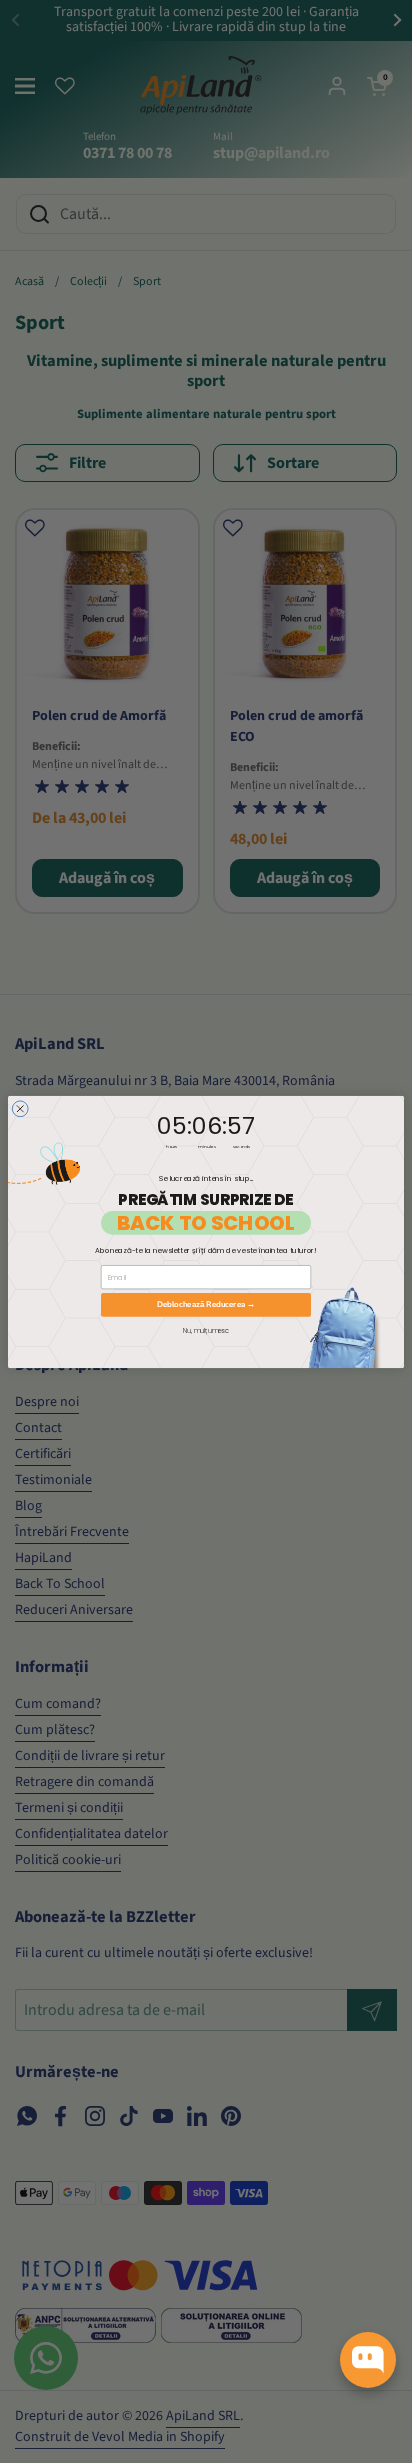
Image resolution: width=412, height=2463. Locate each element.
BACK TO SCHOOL (206, 1223)
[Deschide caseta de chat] (368, 2360)
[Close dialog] (20, 1108)
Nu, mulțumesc (205, 1329)
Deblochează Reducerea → (206, 1304)
